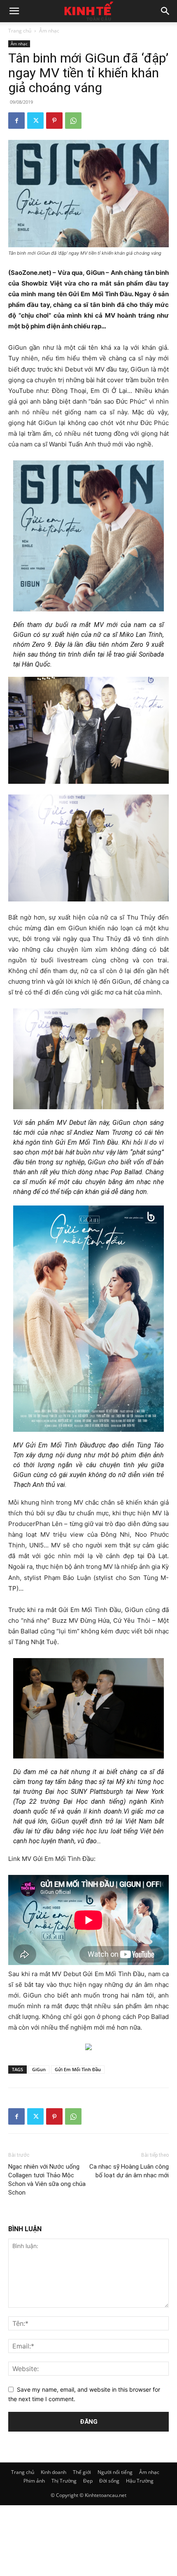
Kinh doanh (54, 2472)
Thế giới (82, 2472)
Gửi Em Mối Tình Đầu (78, 2069)
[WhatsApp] (73, 121)
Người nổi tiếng (115, 2472)
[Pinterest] (54, 121)
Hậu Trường (140, 2481)
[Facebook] (16, 121)
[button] (14, 11)
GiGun (39, 2069)
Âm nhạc (49, 31)
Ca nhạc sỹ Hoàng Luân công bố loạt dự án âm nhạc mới (129, 2171)
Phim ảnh (34, 2481)
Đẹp (88, 2481)
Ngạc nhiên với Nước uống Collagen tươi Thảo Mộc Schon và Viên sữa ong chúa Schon (47, 2180)
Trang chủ (20, 31)
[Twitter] (35, 121)
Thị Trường (64, 2481)
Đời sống (109, 2481)
